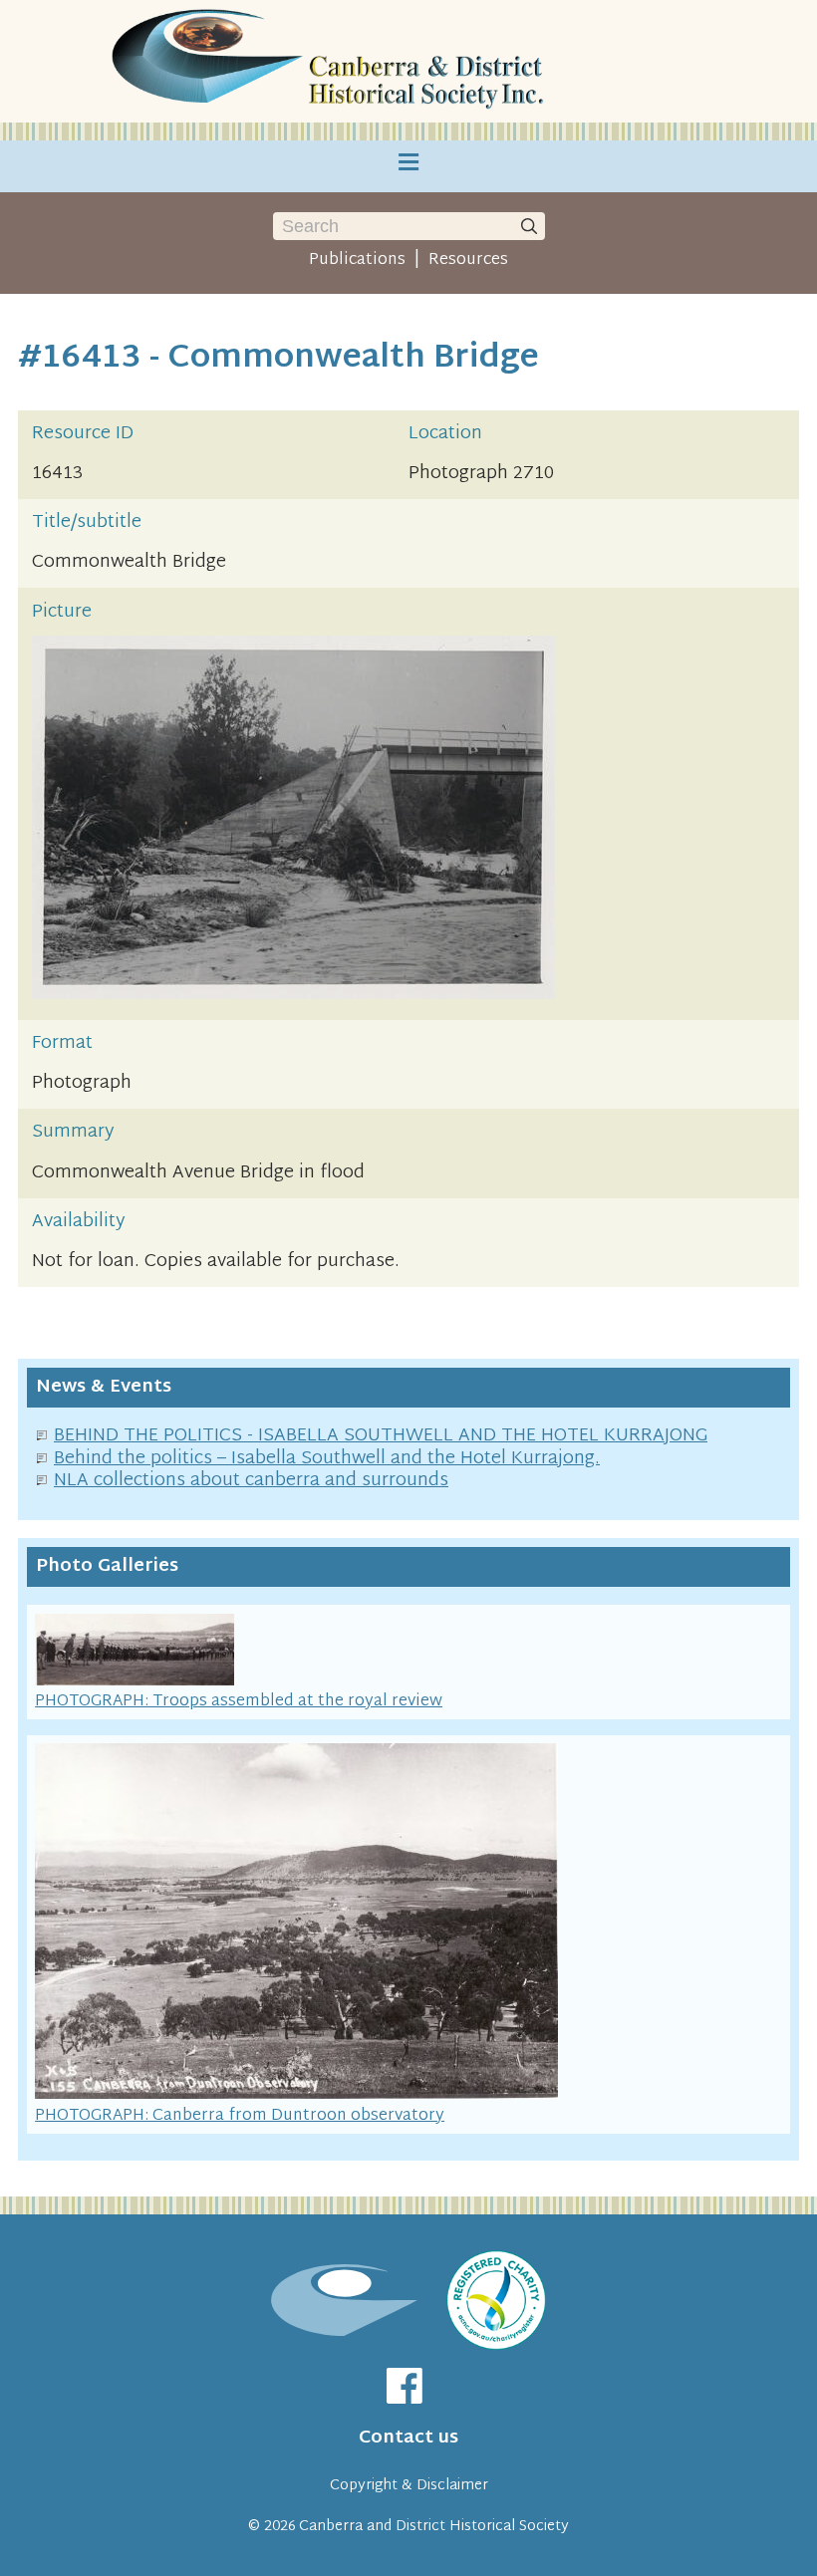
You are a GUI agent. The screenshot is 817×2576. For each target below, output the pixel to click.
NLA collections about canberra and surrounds (251, 1481)
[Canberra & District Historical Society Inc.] (331, 61)
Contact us (408, 2438)
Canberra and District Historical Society (434, 2527)
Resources (468, 260)
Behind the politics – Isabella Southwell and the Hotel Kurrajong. (327, 1459)
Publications (357, 260)
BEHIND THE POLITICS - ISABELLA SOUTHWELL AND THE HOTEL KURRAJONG (381, 1436)
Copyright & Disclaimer (409, 2486)
